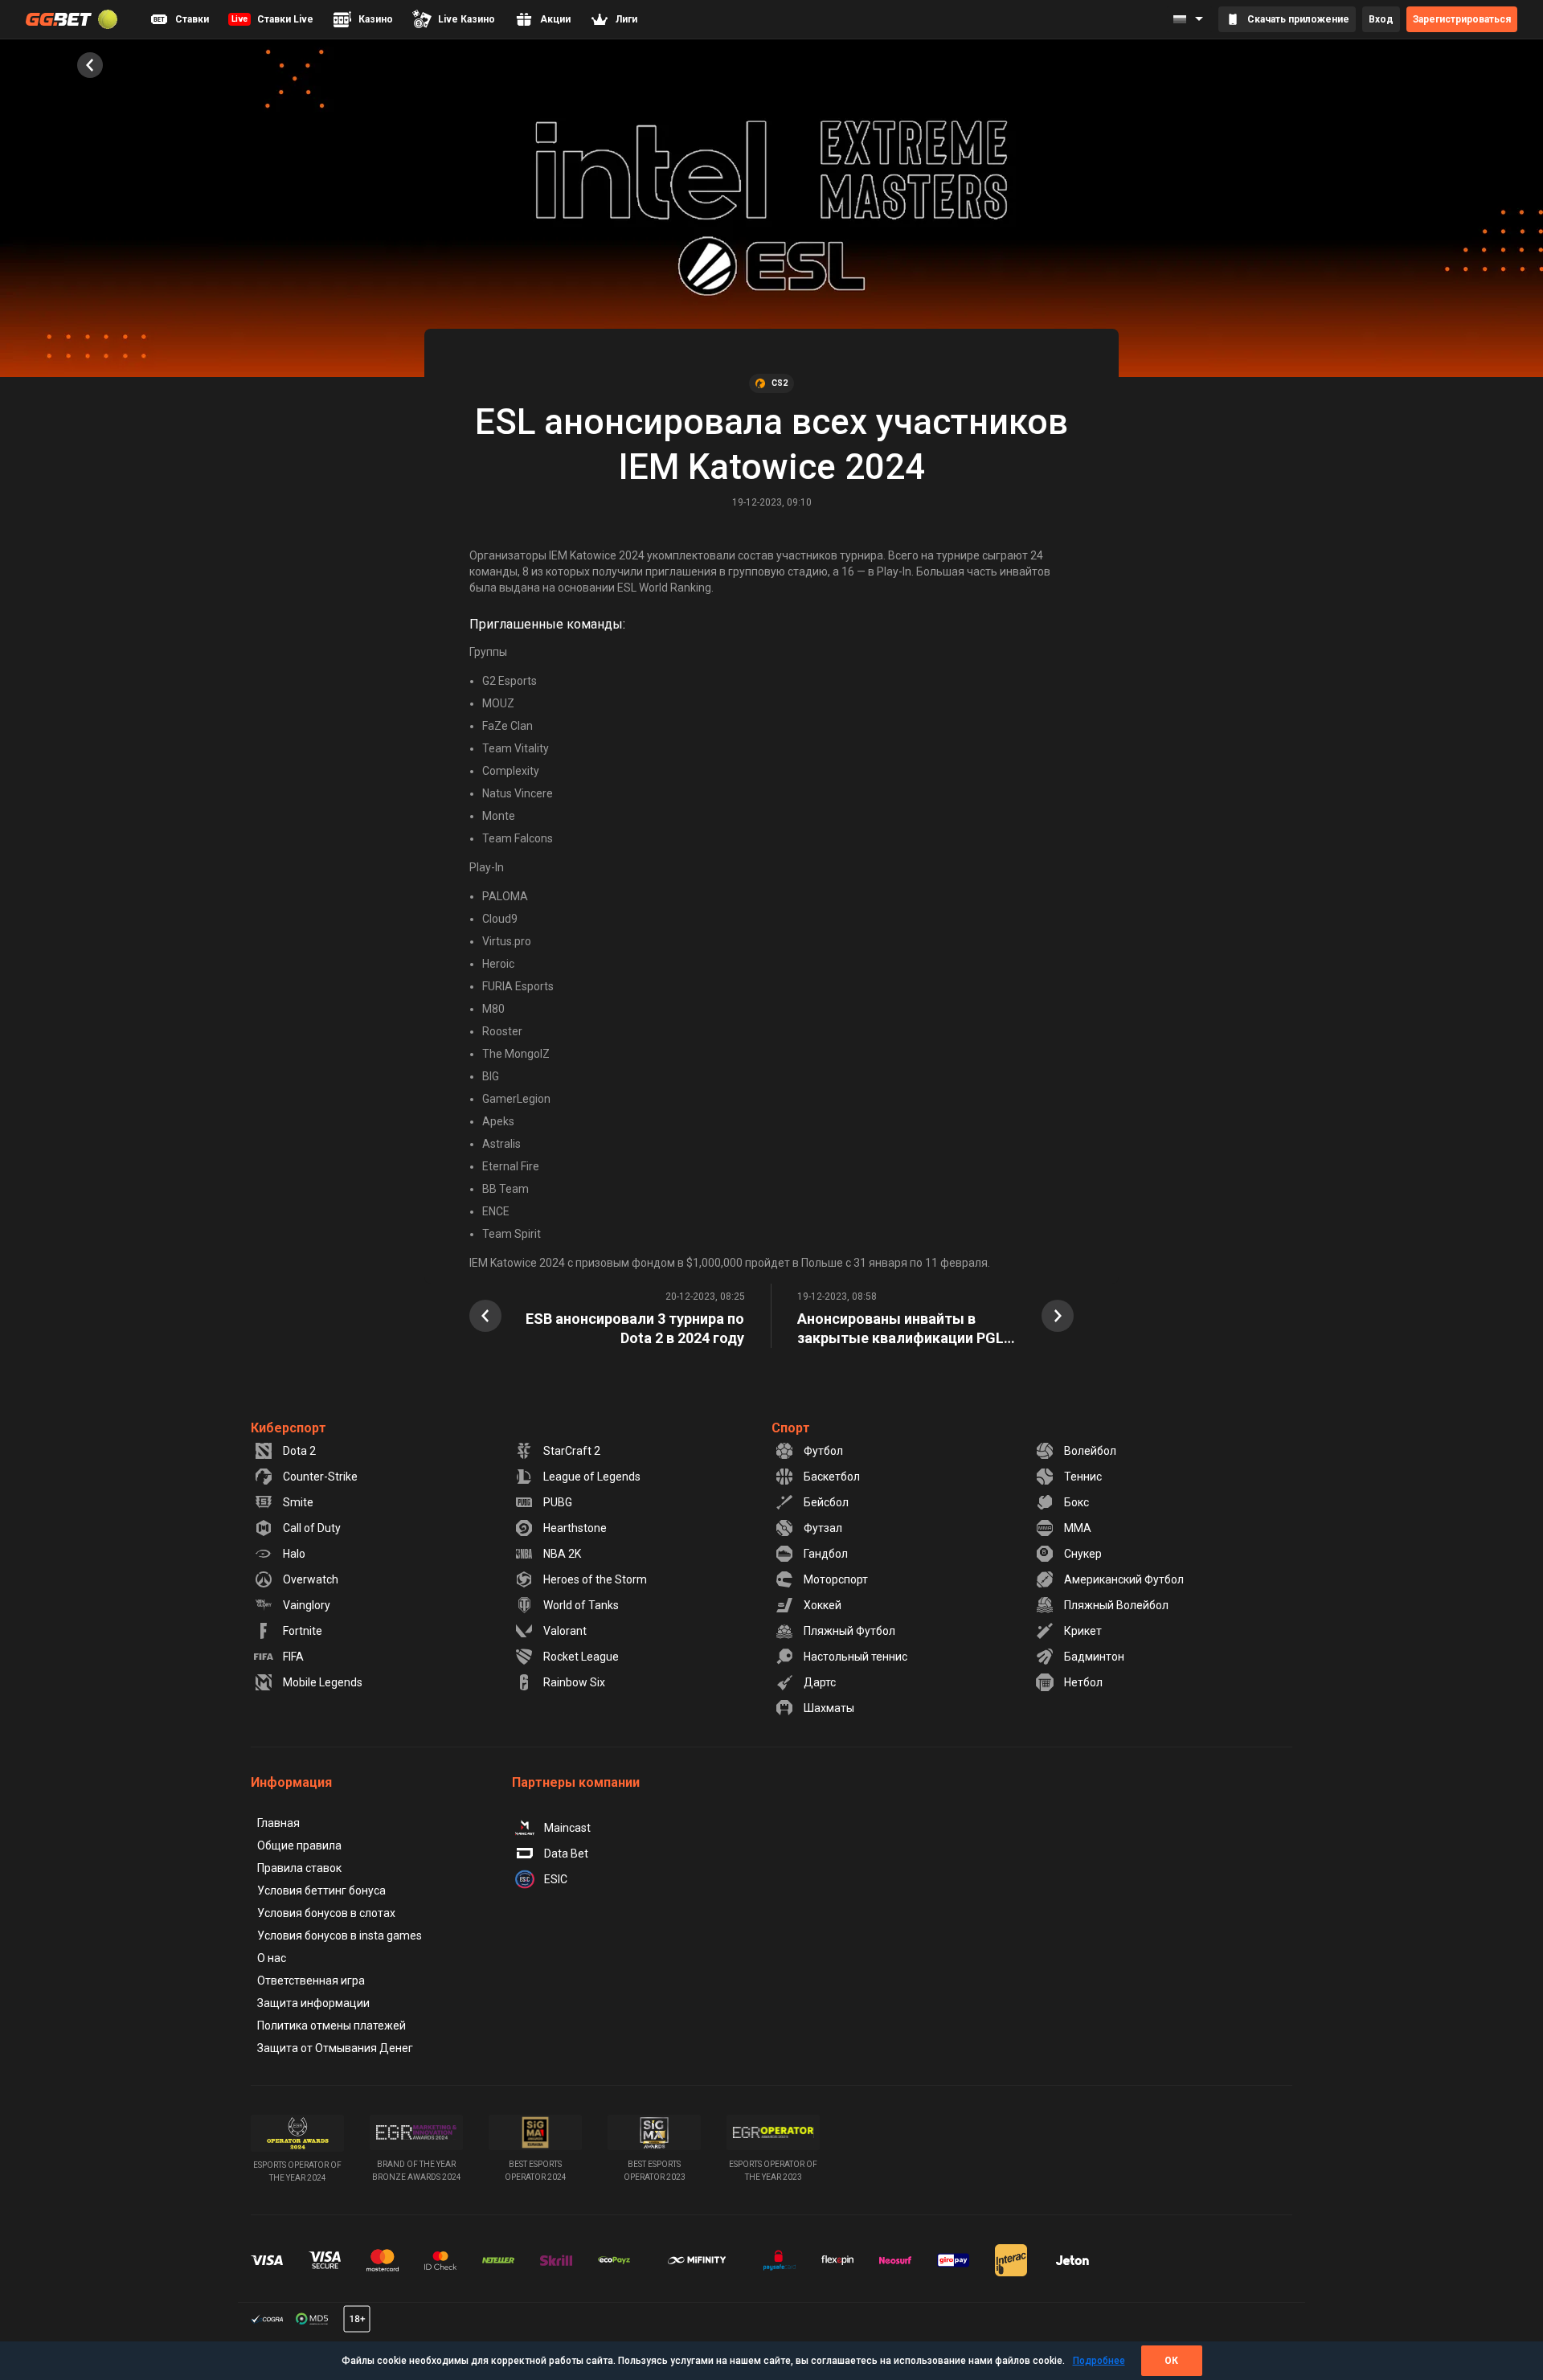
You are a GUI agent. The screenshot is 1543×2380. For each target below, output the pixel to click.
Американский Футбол (1124, 1579)
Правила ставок (299, 1868)
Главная (278, 1823)
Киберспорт (289, 1428)
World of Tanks (581, 1605)
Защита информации (313, 2003)
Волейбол (1090, 1451)
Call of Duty (312, 1528)
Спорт (791, 1428)
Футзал (823, 1528)
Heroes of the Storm (595, 1579)
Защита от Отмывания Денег (335, 2048)
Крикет (1083, 1631)
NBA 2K (562, 1554)
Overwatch (311, 1579)
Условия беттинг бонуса (321, 1890)
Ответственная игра (311, 1981)
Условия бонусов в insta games (340, 1936)
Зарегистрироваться (1462, 19)
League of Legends (592, 1477)
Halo (294, 1554)
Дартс (820, 1682)
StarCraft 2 (572, 1451)
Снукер (1083, 1554)
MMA (1078, 1528)
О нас (272, 1958)
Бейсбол (826, 1502)
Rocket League (581, 1657)
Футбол (823, 1451)
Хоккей (823, 1605)
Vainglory (307, 1605)
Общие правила (299, 1845)
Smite (298, 1502)
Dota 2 (299, 1451)
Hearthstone (575, 1528)
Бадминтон (1094, 1657)
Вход (1381, 19)
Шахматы (829, 1708)
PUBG (558, 1502)
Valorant (565, 1631)
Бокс (1076, 1502)
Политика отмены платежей (332, 2026)
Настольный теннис (855, 1657)
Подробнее (1099, 2361)
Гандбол (826, 1554)
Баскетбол (832, 1477)
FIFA (293, 1657)
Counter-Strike (320, 1477)
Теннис (1083, 1477)
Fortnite (303, 1631)
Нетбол (1083, 1682)
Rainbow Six (574, 1682)
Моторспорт (836, 1579)
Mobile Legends (323, 1682)
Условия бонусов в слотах (326, 1913)
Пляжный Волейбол (1116, 1605)
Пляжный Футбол (849, 1631)
